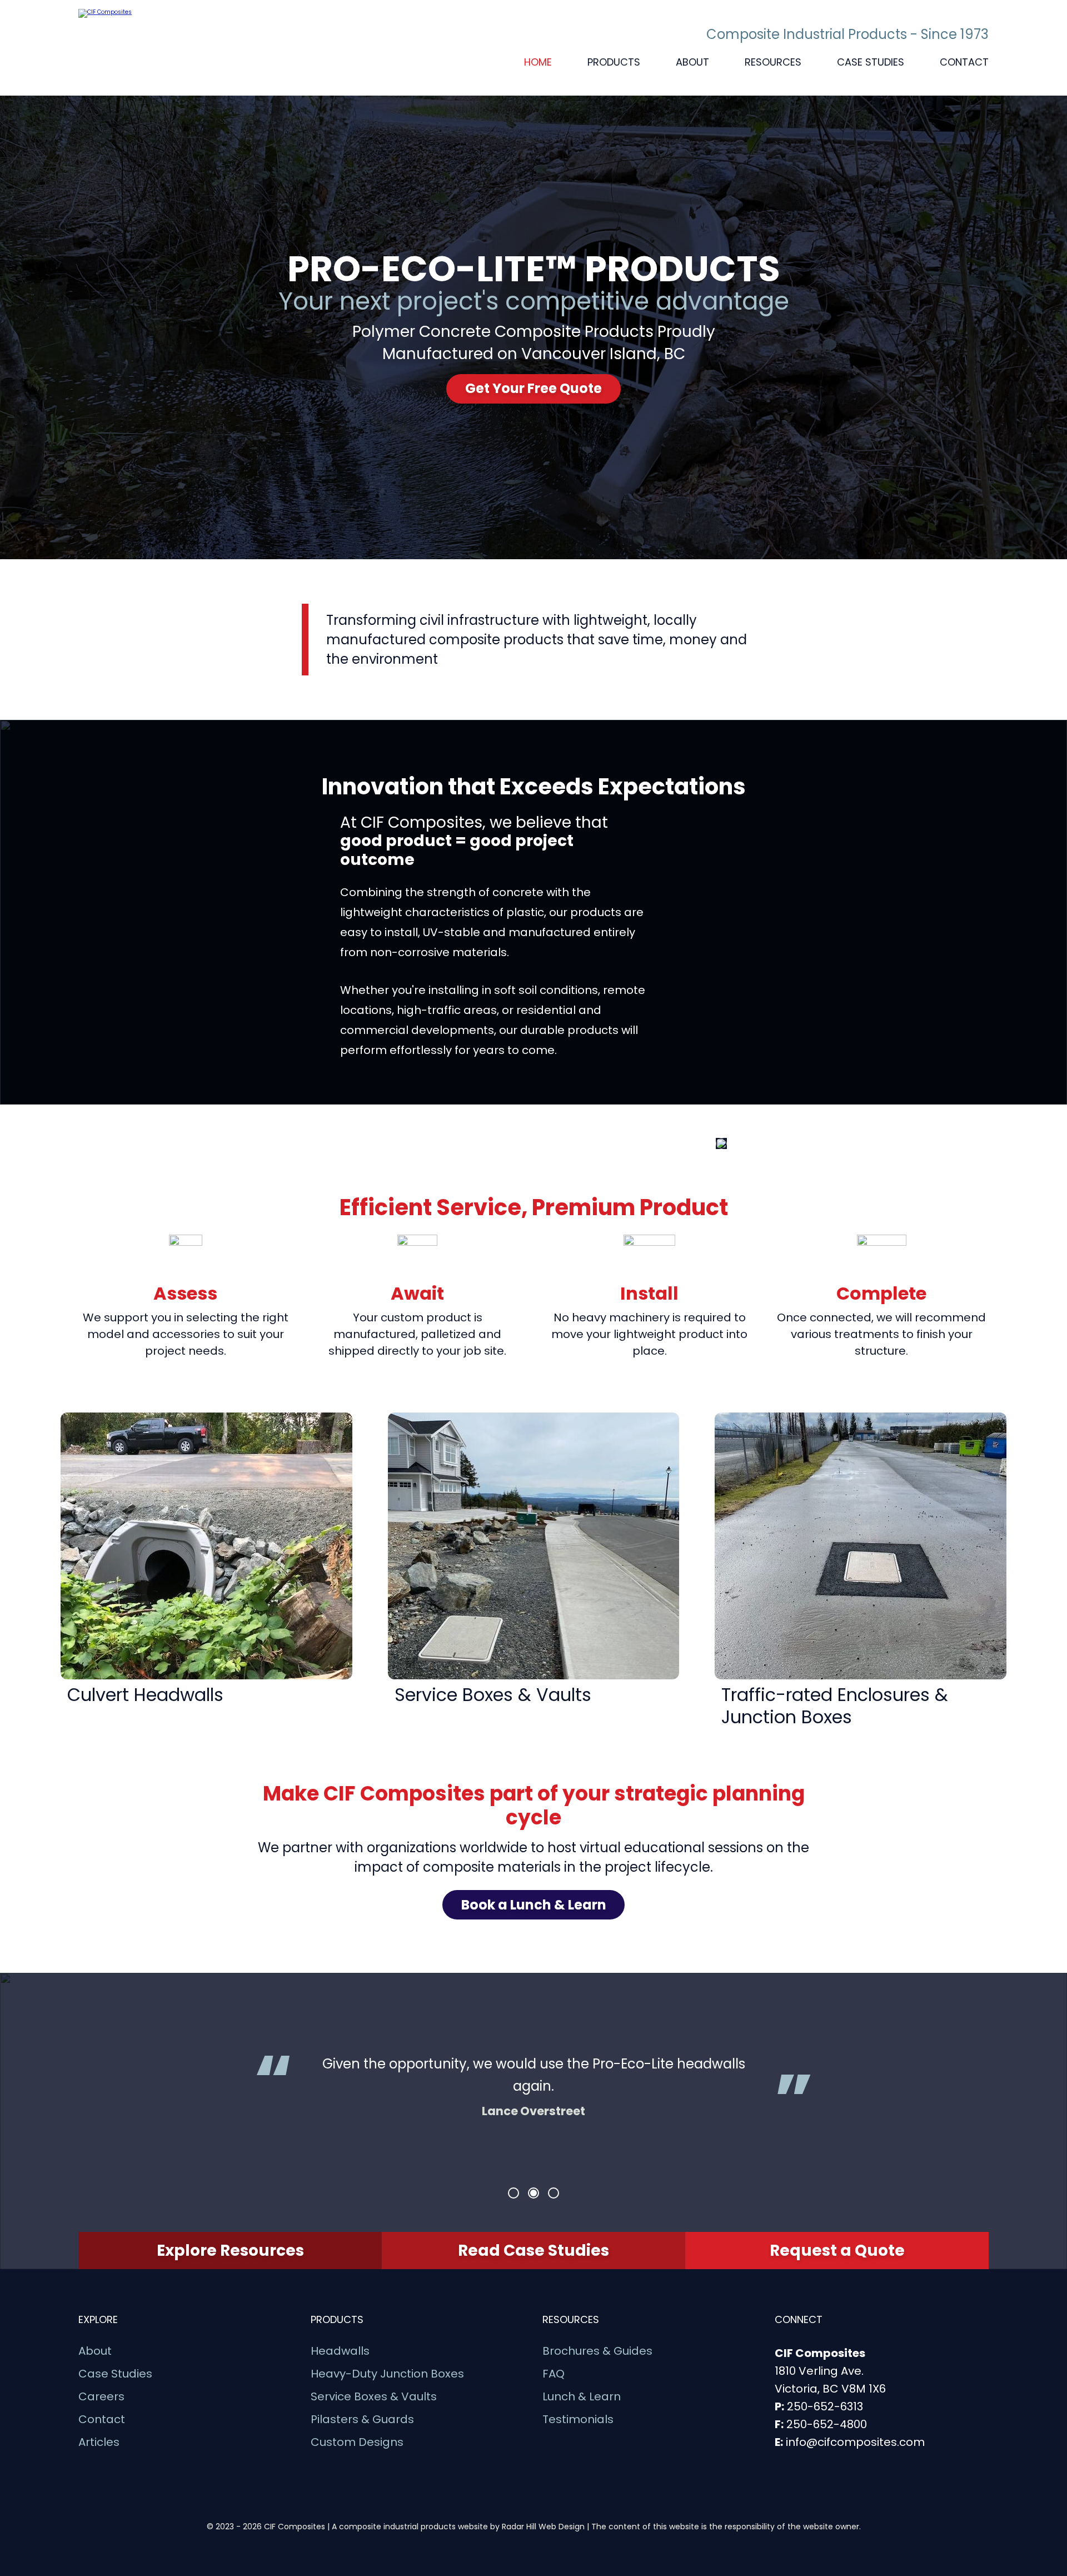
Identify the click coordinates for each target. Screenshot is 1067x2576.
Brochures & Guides (597, 2351)
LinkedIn (784, 2464)
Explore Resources (230, 2251)
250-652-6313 (825, 2406)
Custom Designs (357, 2442)
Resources (773, 62)
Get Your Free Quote (533, 388)
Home (538, 62)
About (692, 62)
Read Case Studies (533, 2251)
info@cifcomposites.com (855, 2442)
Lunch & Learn (582, 2397)
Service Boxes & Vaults (374, 2397)
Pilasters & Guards (362, 2420)
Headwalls (340, 2351)
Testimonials (578, 2420)
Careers (101, 2397)
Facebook (810, 2464)
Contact (964, 62)
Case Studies (871, 62)
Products (614, 62)
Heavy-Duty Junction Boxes (387, 2374)
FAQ (554, 2374)
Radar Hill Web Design (543, 2527)
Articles (99, 2442)
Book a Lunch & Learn (534, 1905)
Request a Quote (837, 2251)
